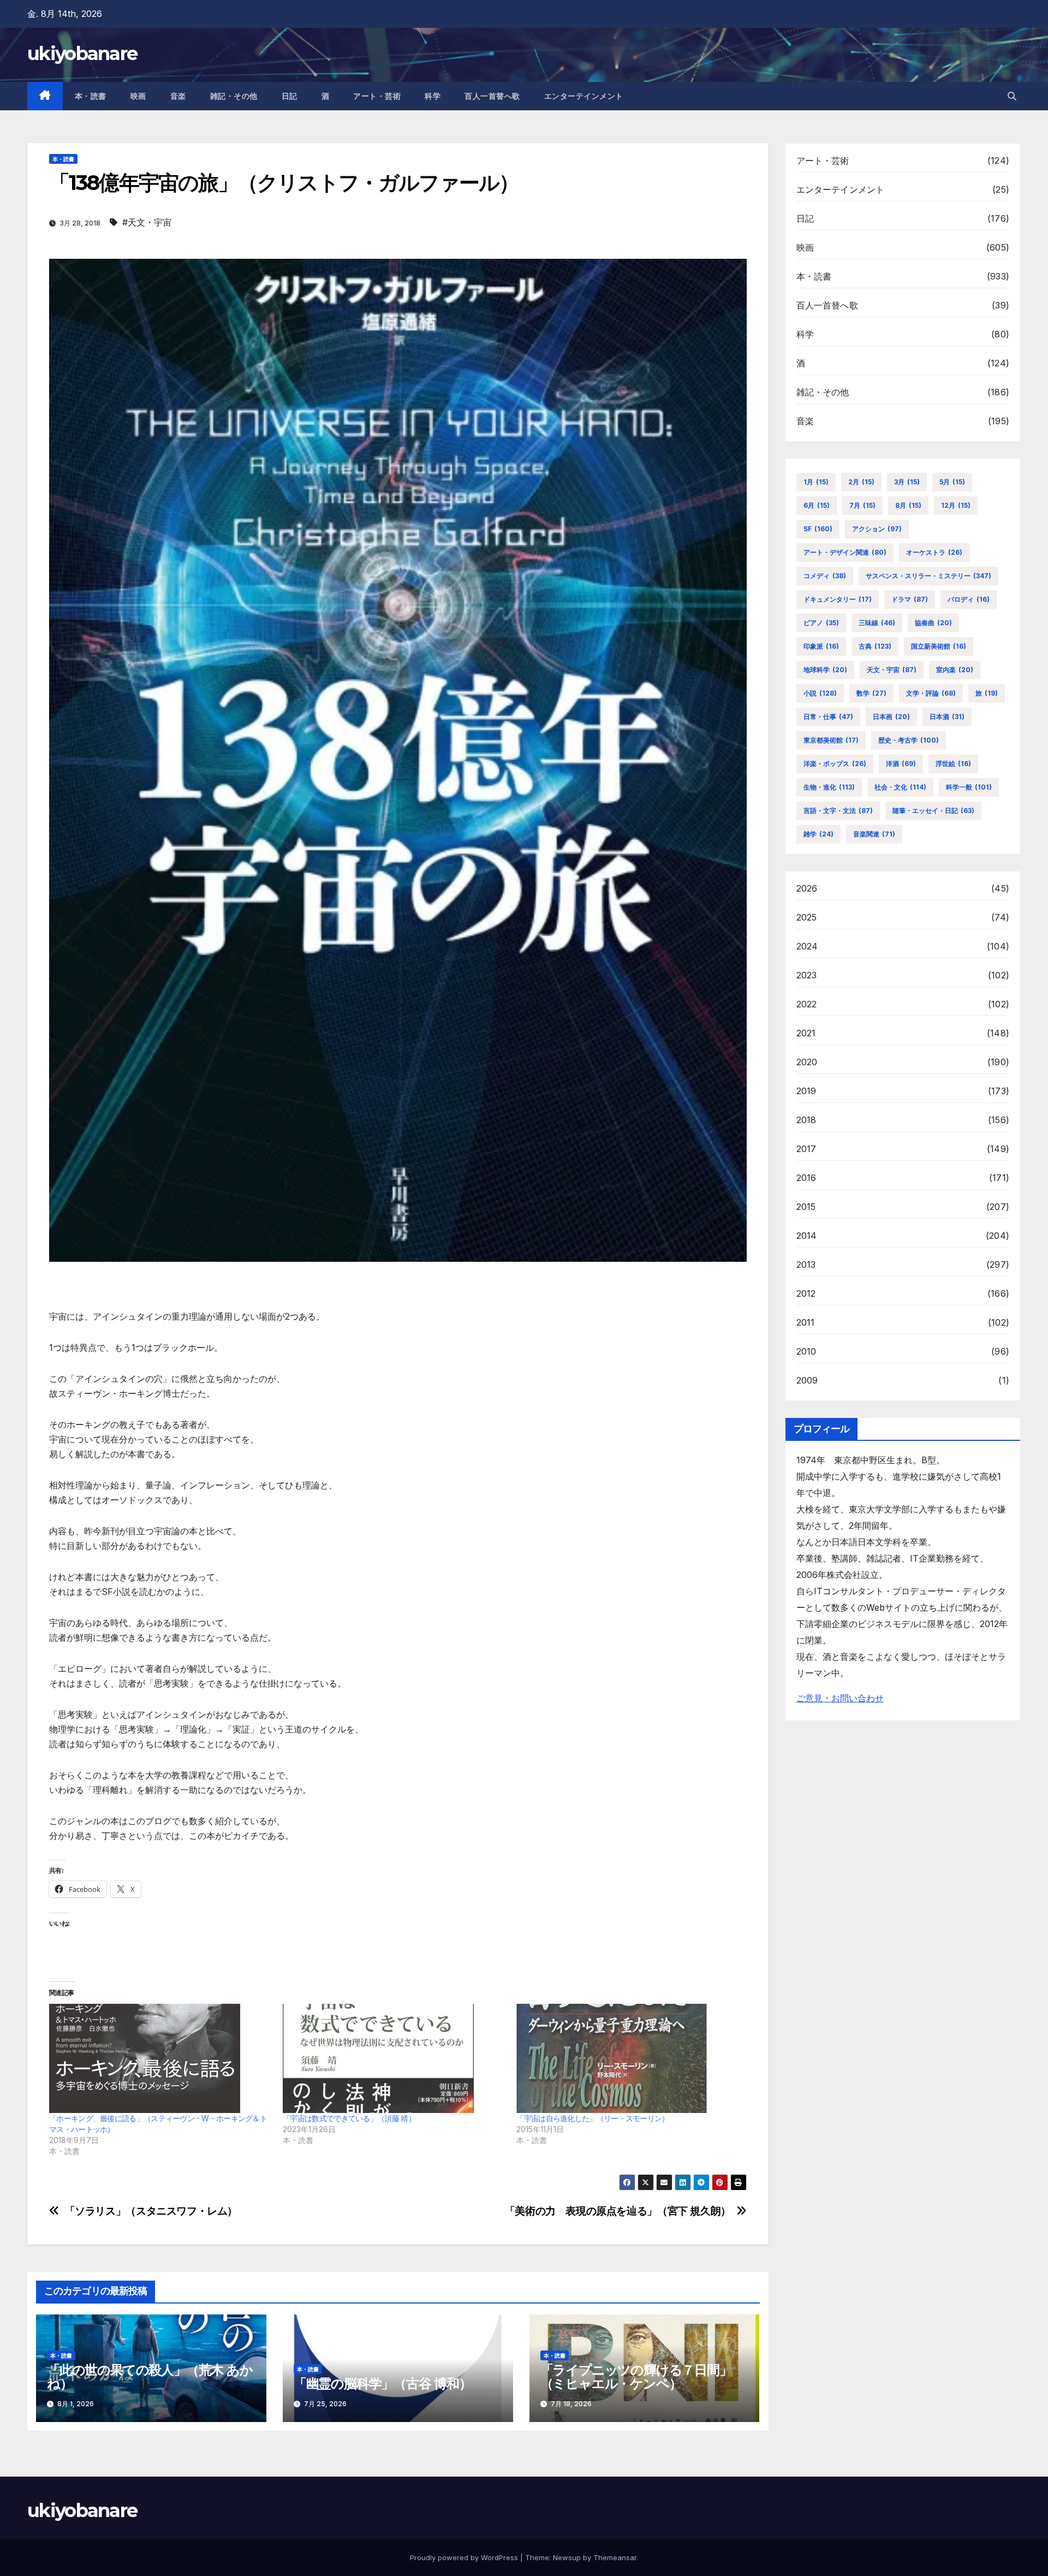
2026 (807, 888)
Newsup (567, 2557)
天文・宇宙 (892, 670)
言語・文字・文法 (838, 811)
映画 (138, 96)
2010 (806, 1351)
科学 (433, 96)
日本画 (891, 717)
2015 (806, 1207)
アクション (877, 529)
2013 (806, 1265)
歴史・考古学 (909, 740)
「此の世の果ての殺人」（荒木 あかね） (150, 2377)
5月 (952, 482)
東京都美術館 (831, 740)
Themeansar (615, 2557)
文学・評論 (931, 693)
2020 (807, 1062)
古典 (875, 646)
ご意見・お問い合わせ (840, 1698)
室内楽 (955, 670)
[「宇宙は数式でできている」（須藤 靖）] (394, 2058)
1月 (816, 482)
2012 (806, 1293)
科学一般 (969, 787)
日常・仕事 (828, 717)
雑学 (818, 834)
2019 (806, 1091)
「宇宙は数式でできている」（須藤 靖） (349, 2118)
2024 (807, 946)
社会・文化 (900, 787)
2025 (807, 917)
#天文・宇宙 (147, 222)
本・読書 (91, 96)
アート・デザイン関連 (845, 552)
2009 (807, 1380)
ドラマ (910, 599)
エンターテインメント (584, 96)
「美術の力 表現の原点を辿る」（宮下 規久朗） (618, 2211)
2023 (807, 975)
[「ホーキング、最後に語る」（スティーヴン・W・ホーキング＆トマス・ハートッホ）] (160, 2058)
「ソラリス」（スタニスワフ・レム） (151, 2211)
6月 (817, 505)
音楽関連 (874, 834)
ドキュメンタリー (838, 599)
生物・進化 (829, 787)
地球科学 (825, 670)
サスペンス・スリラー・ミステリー (928, 576)
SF (818, 529)
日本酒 (947, 717)
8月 (908, 505)
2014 (807, 1236)
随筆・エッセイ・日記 (933, 811)
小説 (820, 693)
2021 (806, 1033)
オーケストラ (934, 552)
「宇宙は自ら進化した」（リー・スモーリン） (593, 2118)
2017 (806, 1149)
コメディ (825, 576)
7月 (862, 505)
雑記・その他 (234, 96)
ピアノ (821, 623)
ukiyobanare (82, 54)
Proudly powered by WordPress (465, 2557)
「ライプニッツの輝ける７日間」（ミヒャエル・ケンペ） (636, 2377)
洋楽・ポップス (835, 764)
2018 (806, 1120)
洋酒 (901, 764)
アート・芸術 (377, 96)
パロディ (969, 599)
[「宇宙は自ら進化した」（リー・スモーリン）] (628, 2058)
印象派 (821, 646)
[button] (1012, 96)
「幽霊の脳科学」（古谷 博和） (383, 2384)
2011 (806, 1322)
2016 (806, 1178)
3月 (907, 482)
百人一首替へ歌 (492, 96)
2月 (861, 482)
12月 (956, 505)
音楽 (178, 96)
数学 (871, 693)
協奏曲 (933, 623)
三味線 (877, 623)
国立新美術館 (939, 646)
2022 (807, 1004)
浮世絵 (953, 764)
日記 (290, 96)
